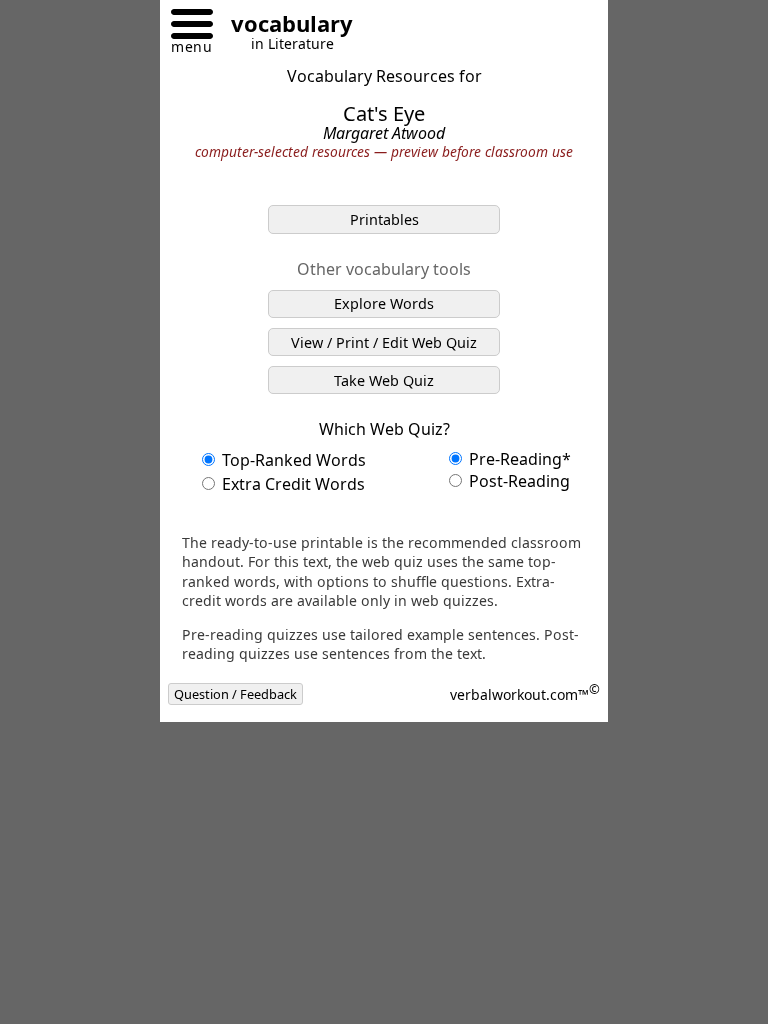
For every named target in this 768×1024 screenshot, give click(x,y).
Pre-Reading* (518, 459)
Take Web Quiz (384, 380)
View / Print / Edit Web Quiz (384, 342)
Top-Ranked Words (292, 460)
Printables (384, 219)
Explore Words (384, 303)
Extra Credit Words (291, 484)
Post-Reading (517, 481)
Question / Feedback (235, 694)
